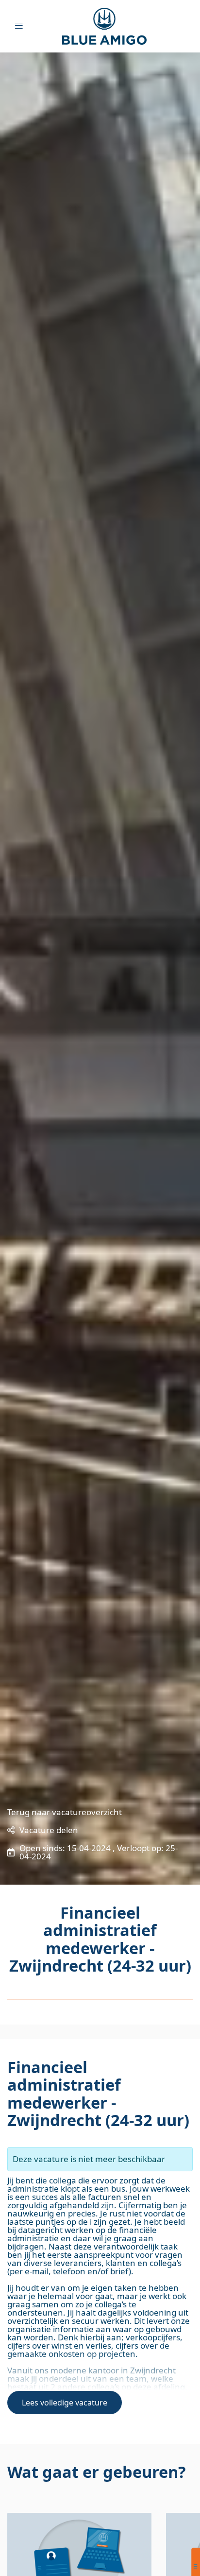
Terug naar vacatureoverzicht (65, 1812)
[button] (43, 1830)
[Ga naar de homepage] (112, 26)
